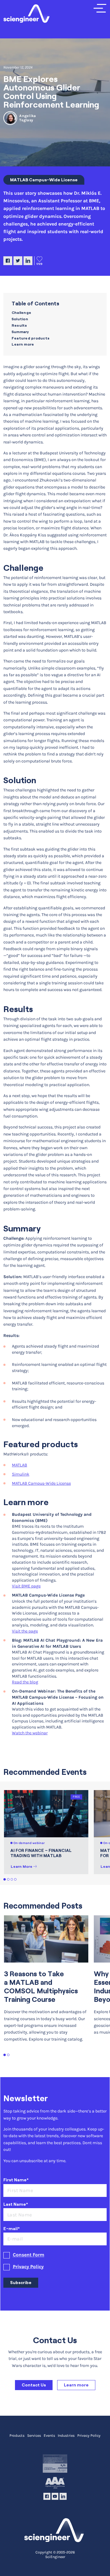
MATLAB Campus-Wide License (44, 180)
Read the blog (25, 1682)
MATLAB (20, 1465)
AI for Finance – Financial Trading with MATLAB (41, 1853)
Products (17, 2436)
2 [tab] (8, 1880)
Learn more (23, 344)
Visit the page (25, 1631)
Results (20, 325)
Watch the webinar (30, 1733)
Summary (20, 332)
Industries (66, 2436)
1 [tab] (5, 1880)
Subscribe (21, 2283)
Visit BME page (26, 1586)
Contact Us (34, 2385)
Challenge (22, 313)
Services (34, 2436)
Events (49, 2436)
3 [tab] (12, 1880)
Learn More (22, 1866)
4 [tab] (15, 1880)
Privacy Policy (28, 2267)
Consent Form (29, 2255)
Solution (20, 319)
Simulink (21, 1474)
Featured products (31, 338)
